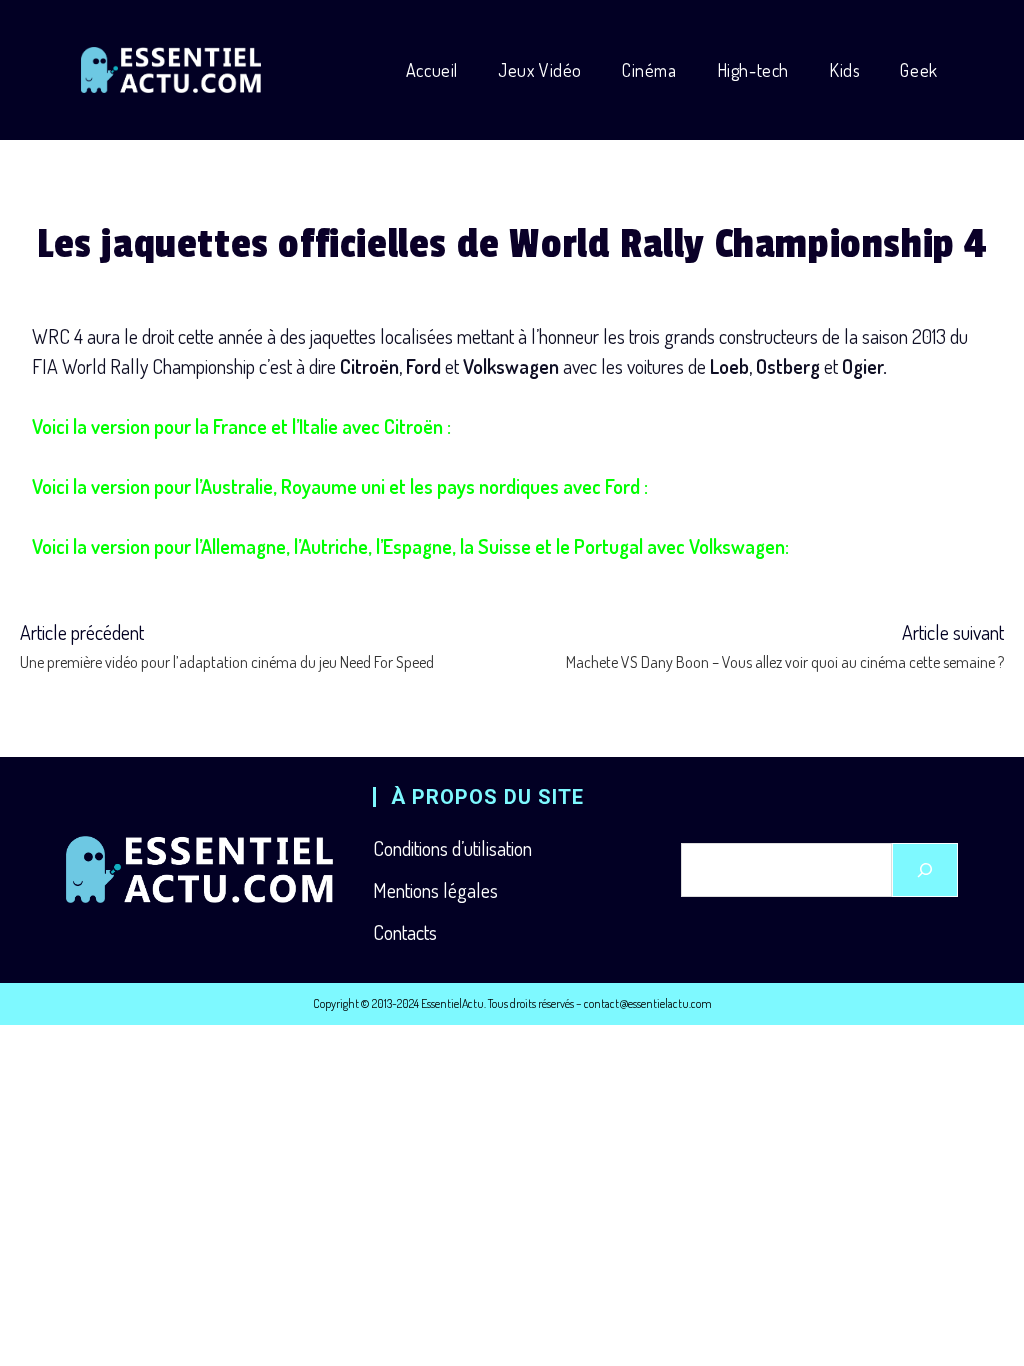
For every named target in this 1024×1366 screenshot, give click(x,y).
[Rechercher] (925, 870)
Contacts (405, 932)
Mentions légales (435, 890)
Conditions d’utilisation (452, 848)
